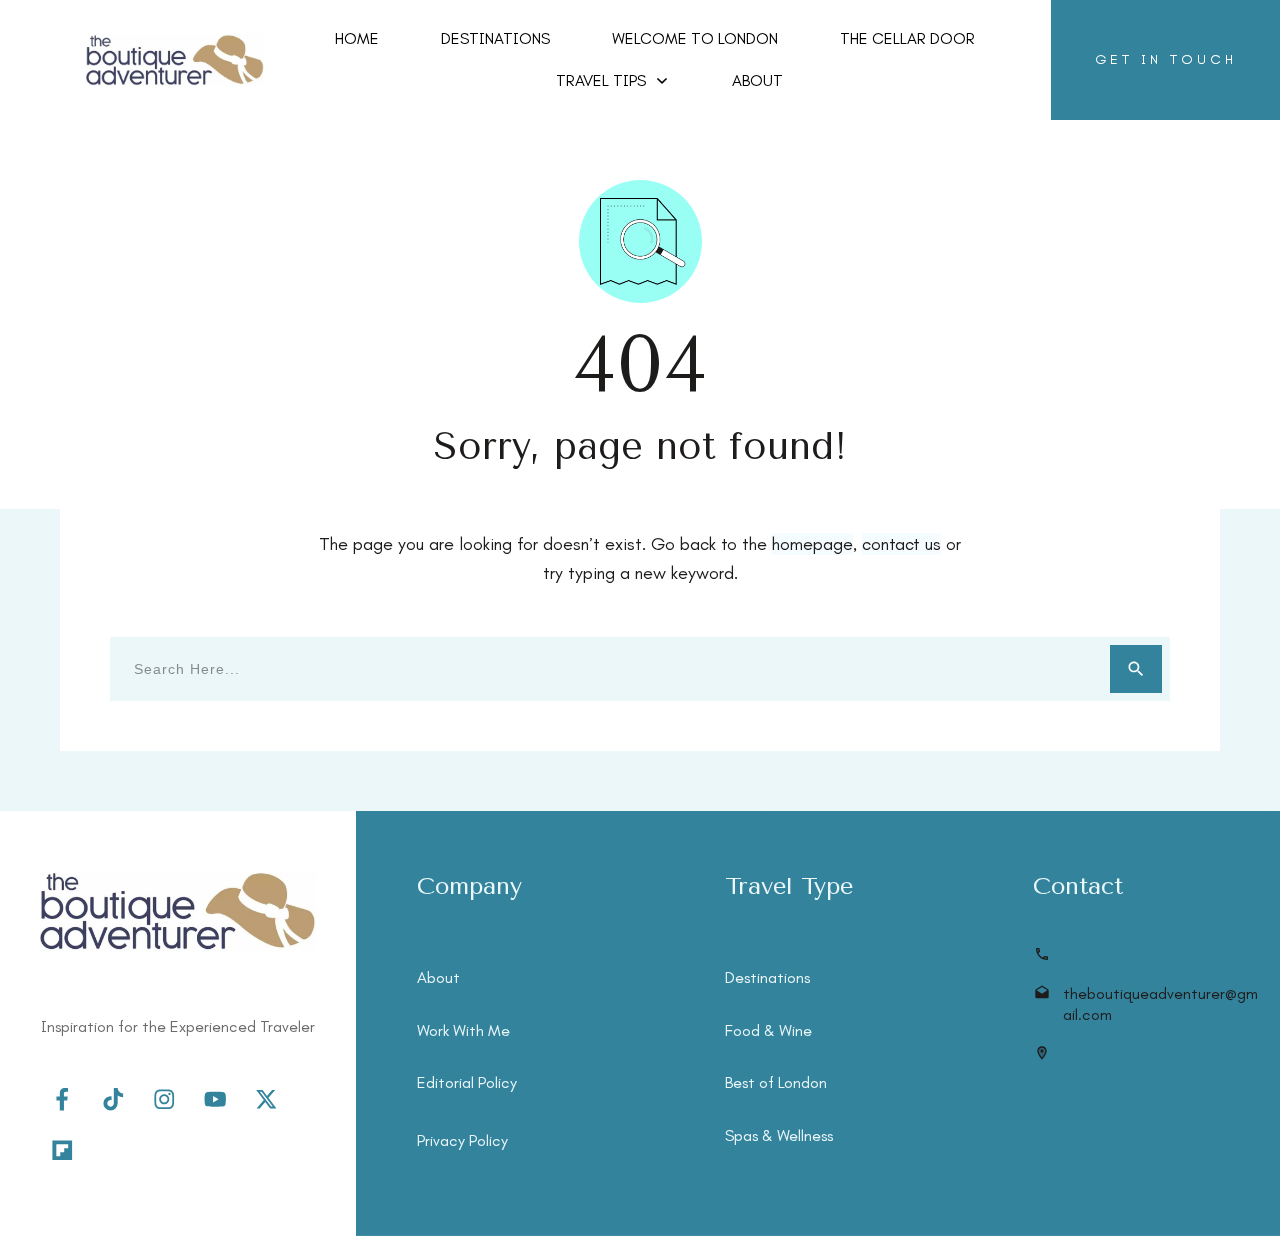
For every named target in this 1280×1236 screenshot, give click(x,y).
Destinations (767, 977)
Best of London (776, 1082)
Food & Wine (768, 1030)
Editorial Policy (467, 1082)
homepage (812, 544)
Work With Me (463, 1030)
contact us (901, 544)
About (438, 977)
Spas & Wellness (779, 1135)
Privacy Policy (462, 1140)
